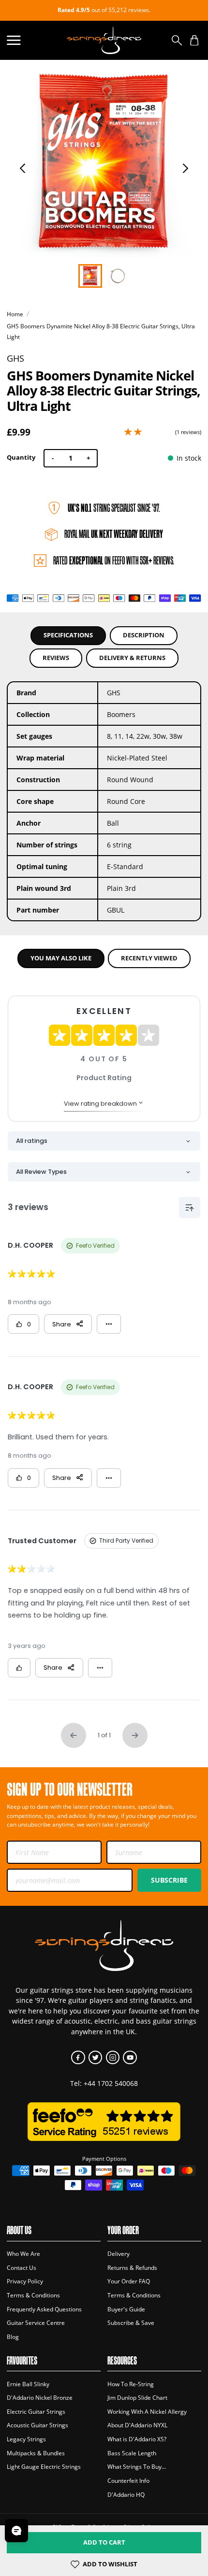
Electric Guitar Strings (36, 2412)
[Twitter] (96, 2058)
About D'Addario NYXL (137, 2425)
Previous (23, 168)
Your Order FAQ (129, 2281)
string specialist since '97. (114, 508)
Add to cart (104, 2542)
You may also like (61, 958)
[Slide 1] (118, 276)
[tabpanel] (104, 164)
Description (144, 635)
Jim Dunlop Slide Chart (137, 2398)
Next (186, 168)
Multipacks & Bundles (36, 2453)
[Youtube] (130, 2058)
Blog (13, 2337)
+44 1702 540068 (111, 2083)
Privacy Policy (25, 2281)
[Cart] (194, 40)
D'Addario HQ (126, 2495)
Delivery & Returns (132, 658)
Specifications (68, 635)
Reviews (56, 658)
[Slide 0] (90, 276)
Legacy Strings (26, 2439)
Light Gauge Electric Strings (44, 2467)
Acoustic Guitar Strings (37, 2425)
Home (15, 314)
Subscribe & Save (131, 2323)
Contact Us (22, 2268)
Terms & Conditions (33, 2295)
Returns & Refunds (132, 2268)
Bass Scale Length (132, 2453)
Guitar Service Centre (36, 2323)
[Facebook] (78, 2058)
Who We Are (23, 2254)
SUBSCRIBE (169, 1880)
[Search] (177, 40)
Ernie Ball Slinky (28, 2384)
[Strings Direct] (104, 40)
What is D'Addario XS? (137, 2439)
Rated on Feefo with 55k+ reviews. (114, 561)
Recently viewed (149, 958)
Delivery (119, 2254)
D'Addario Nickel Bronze (40, 2398)
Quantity (21, 457)
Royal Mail (114, 534)
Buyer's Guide (126, 2309)
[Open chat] (16, 2531)
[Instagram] (113, 2058)
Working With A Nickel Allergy (147, 2412)
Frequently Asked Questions (44, 2309)
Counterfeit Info (128, 2481)
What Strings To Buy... (137, 2467)
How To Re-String (131, 2384)
